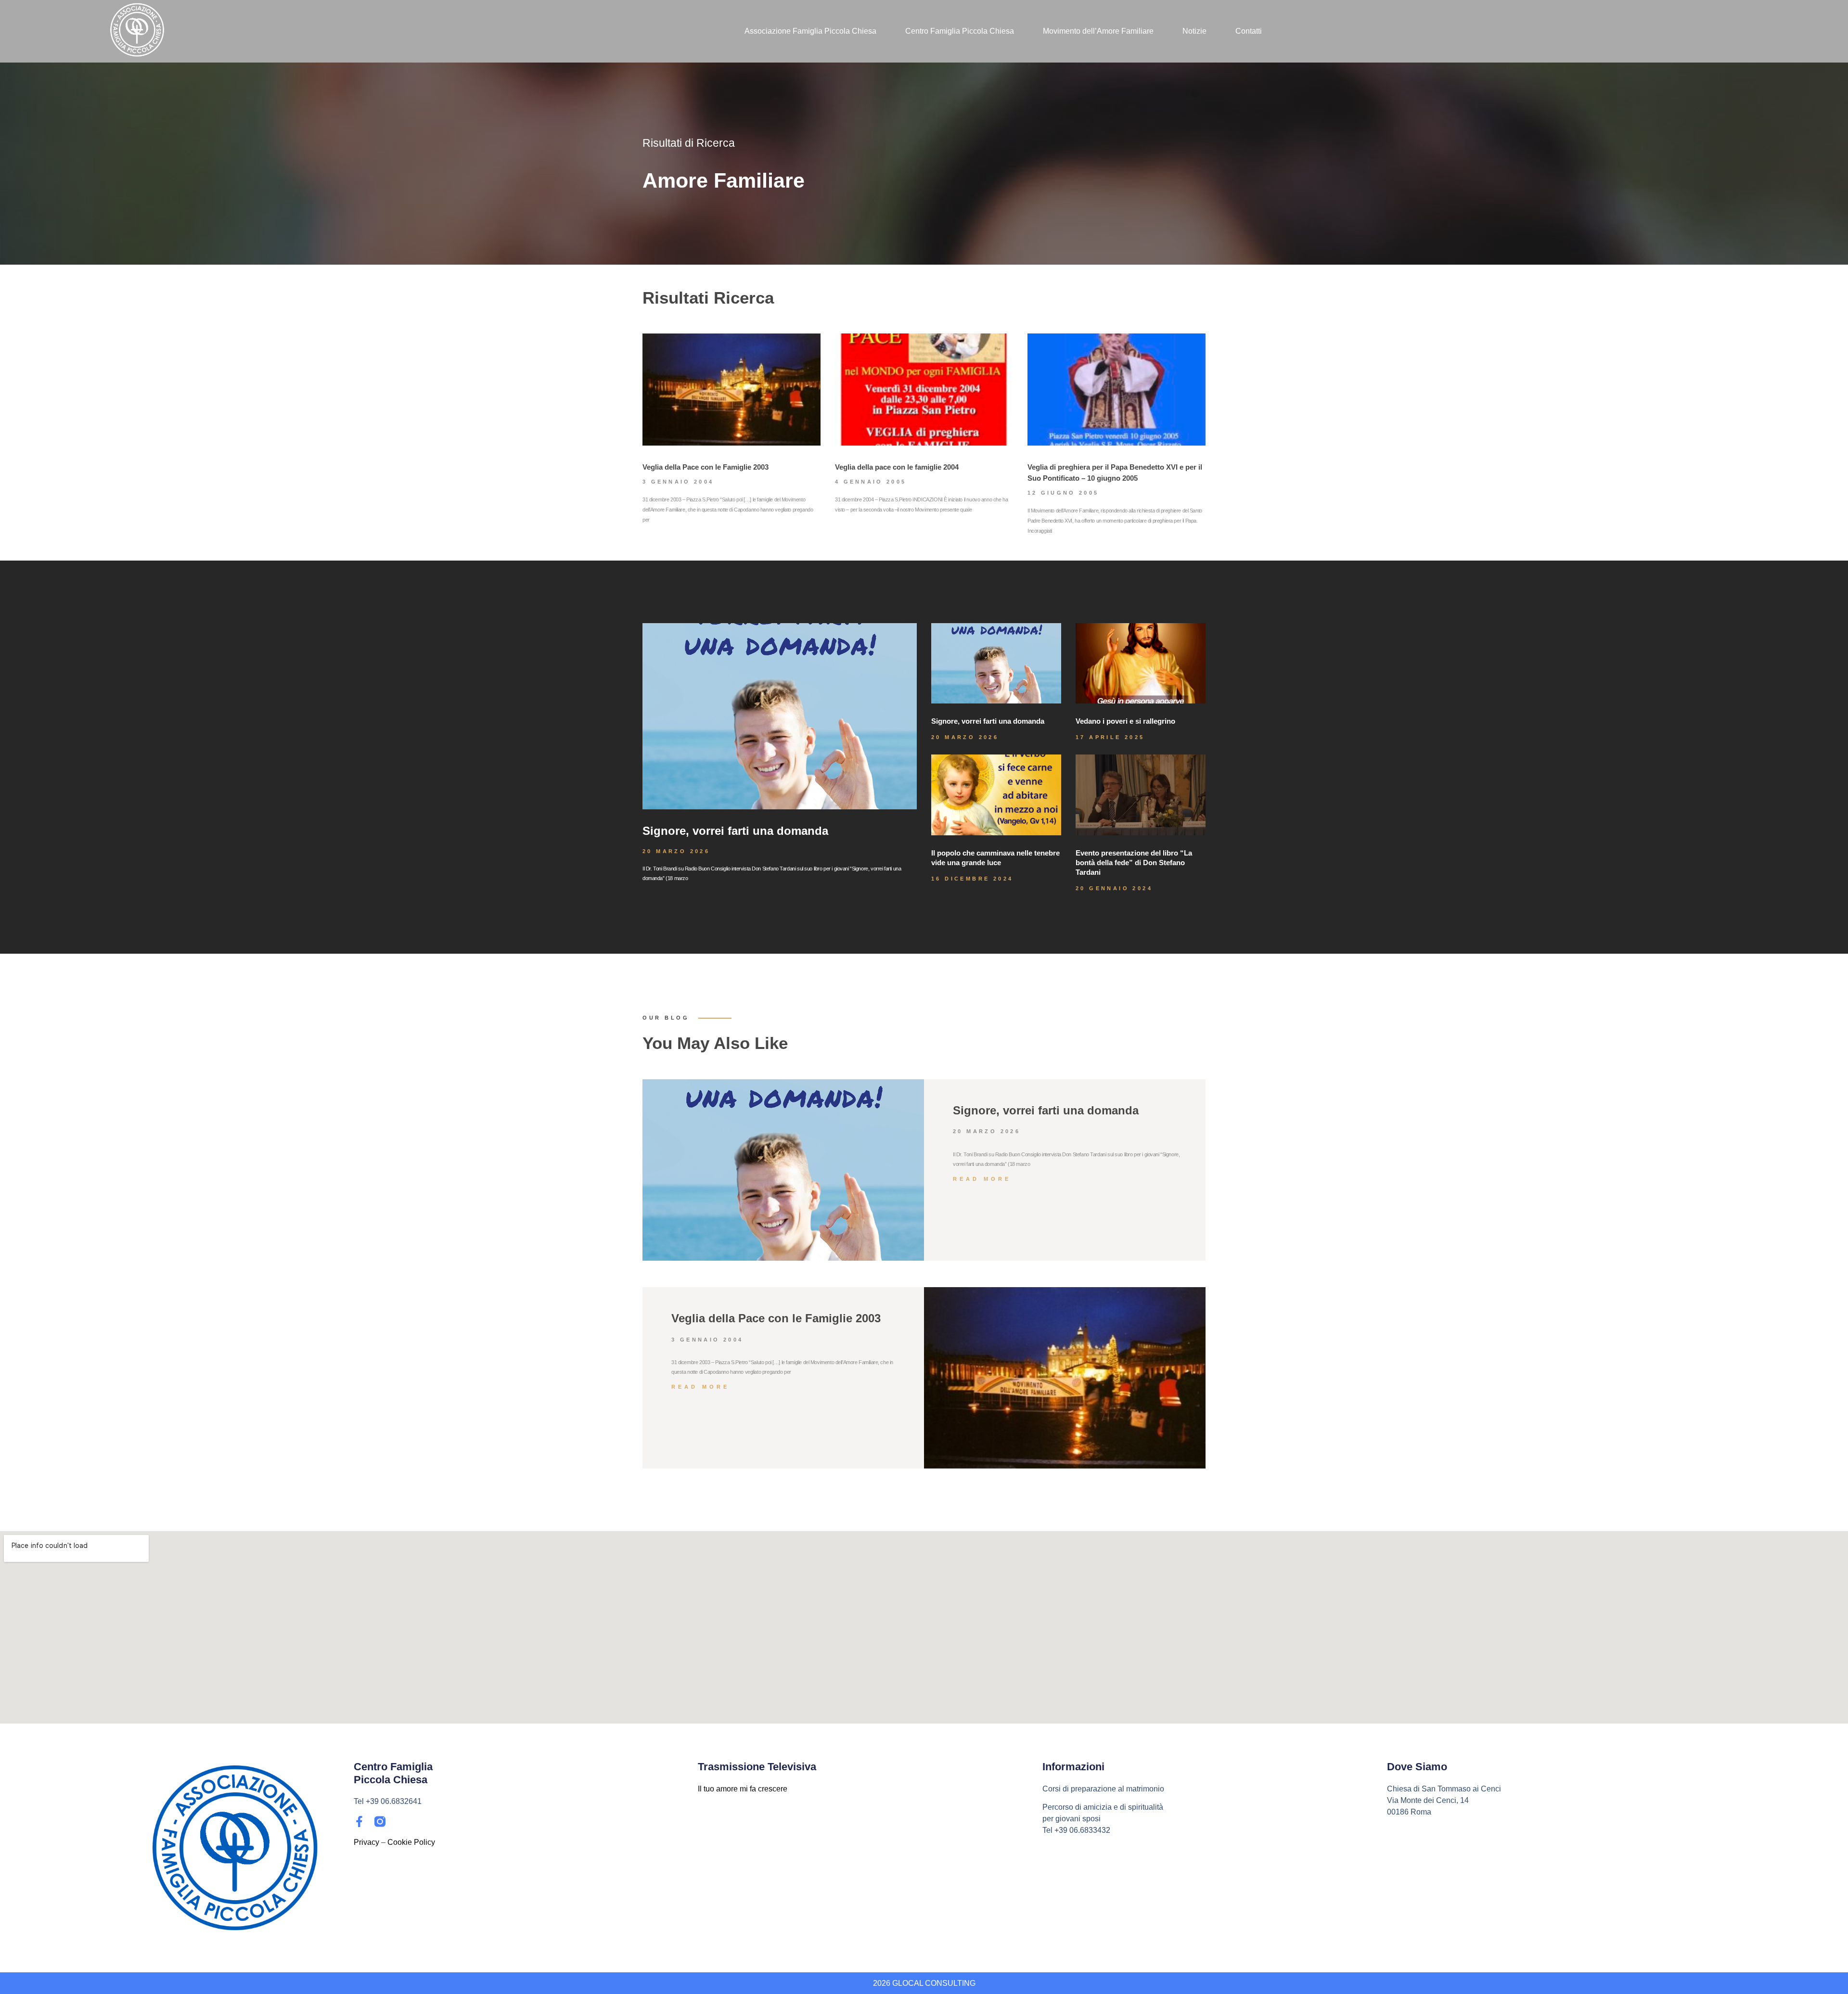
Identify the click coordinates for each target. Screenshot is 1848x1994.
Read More (982, 1179)
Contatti (1249, 31)
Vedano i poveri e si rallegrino (1125, 721)
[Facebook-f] (359, 1821)
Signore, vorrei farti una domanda (735, 831)
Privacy (366, 1842)
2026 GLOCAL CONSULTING (924, 1983)
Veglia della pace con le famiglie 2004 (897, 467)
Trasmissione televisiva (757, 1767)
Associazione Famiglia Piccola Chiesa (810, 31)
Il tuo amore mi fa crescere (743, 1789)
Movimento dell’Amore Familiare (1098, 31)
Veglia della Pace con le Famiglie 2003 (706, 467)
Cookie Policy (411, 1842)
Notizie (1194, 31)
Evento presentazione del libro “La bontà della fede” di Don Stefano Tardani (1134, 863)
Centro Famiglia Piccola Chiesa (960, 31)
